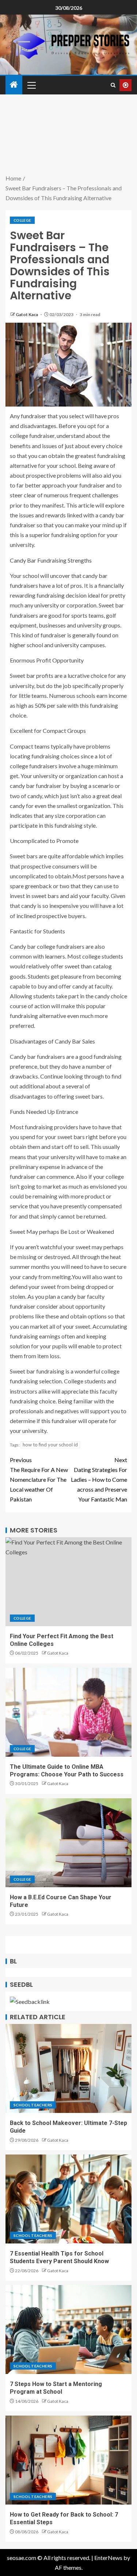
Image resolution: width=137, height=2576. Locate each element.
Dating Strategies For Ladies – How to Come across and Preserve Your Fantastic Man (99, 1480)
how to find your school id (50, 1445)
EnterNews (108, 2558)
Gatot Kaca (27, 314)
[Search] (113, 85)
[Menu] (31, 85)
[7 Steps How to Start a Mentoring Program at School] (68, 2330)
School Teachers (33, 2105)
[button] (31, 85)
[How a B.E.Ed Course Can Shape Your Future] (68, 1843)
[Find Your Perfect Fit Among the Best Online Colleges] (68, 1582)
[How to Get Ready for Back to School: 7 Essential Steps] (68, 2460)
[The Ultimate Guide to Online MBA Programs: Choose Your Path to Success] (68, 1712)
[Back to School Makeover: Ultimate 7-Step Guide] (68, 2068)
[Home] (14, 85)
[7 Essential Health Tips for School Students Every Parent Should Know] (68, 2199)
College (22, 220)
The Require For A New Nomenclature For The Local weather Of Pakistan (39, 1480)
